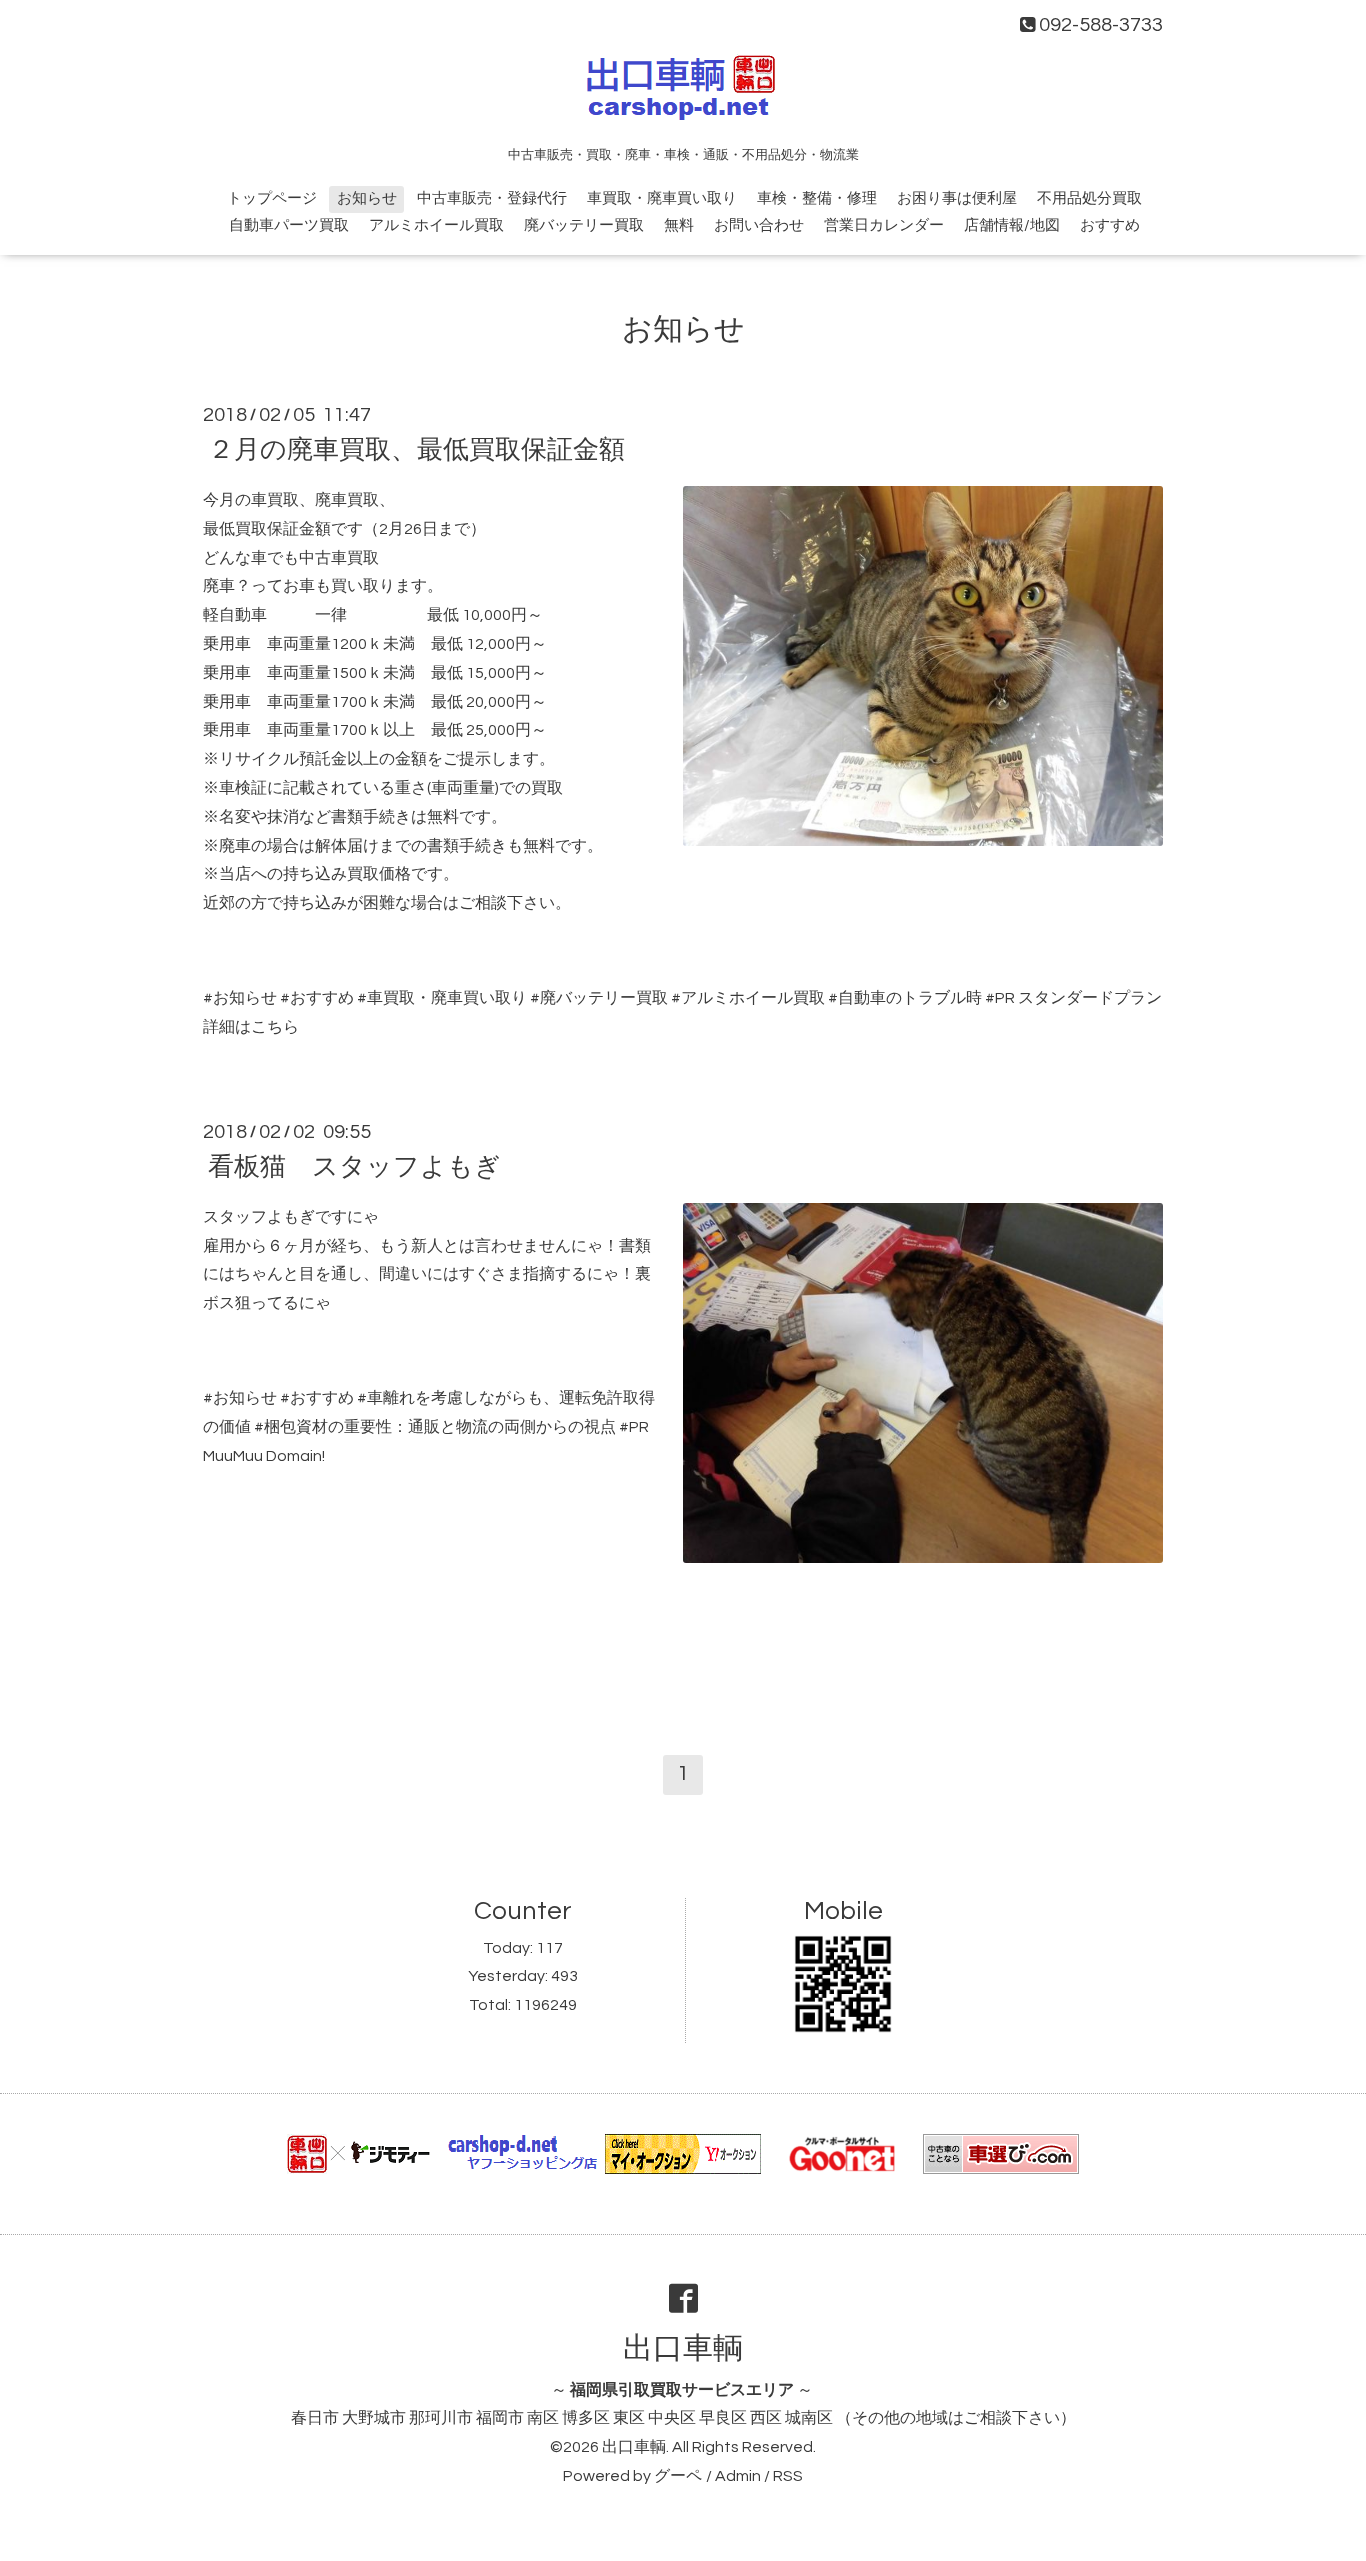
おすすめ (1110, 225)
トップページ (272, 198)
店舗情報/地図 (1012, 225)
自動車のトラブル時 (910, 998)
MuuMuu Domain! (264, 1456)
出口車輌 (683, 2348)
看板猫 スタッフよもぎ (354, 1167)
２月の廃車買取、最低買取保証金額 (416, 450)
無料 (679, 225)
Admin (738, 2476)
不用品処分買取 (1089, 198)
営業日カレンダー (884, 225)
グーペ (678, 2476)
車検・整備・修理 (817, 198)
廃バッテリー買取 (584, 225)
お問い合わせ (759, 225)
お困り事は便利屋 (957, 198)
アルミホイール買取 (436, 225)
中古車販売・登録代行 (492, 198)
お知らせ (367, 198)
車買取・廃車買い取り (662, 198)
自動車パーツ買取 (289, 225)
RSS (788, 2476)
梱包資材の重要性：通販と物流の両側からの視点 (440, 1427)
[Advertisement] (683, 1647)
